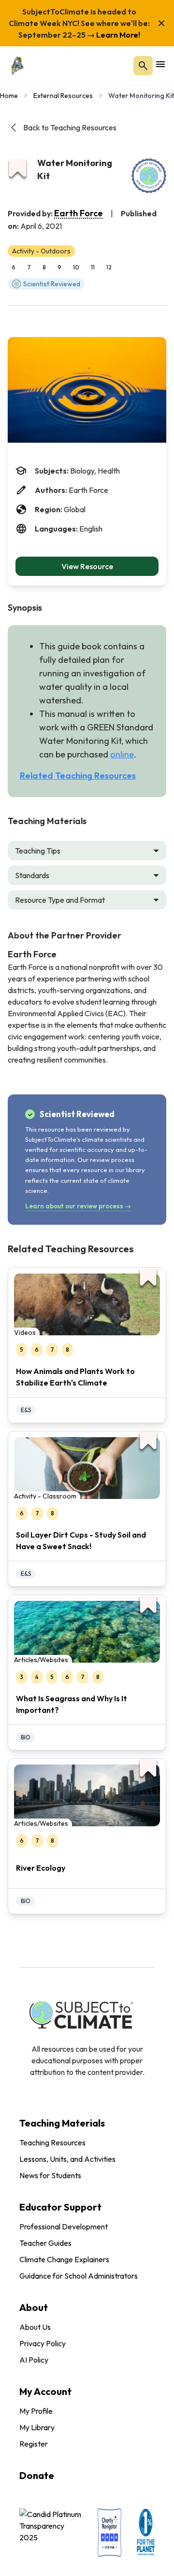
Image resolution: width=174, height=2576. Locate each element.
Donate (37, 2475)
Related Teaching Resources (78, 776)
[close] (161, 23)
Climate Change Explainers (64, 2259)
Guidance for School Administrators (79, 2276)
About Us (35, 2327)
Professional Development (64, 2226)
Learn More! (117, 35)
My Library (37, 2427)
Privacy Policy (43, 2343)
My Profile (36, 2411)
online (122, 754)
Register (34, 2444)
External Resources (63, 96)
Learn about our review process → (78, 1206)
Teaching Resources (52, 2142)
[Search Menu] (143, 66)
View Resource (87, 566)
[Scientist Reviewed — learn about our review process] (149, 176)
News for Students (50, 2175)
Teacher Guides (45, 2243)
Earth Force (79, 213)
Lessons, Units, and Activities (67, 2159)
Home (9, 96)
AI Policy (34, 2360)
